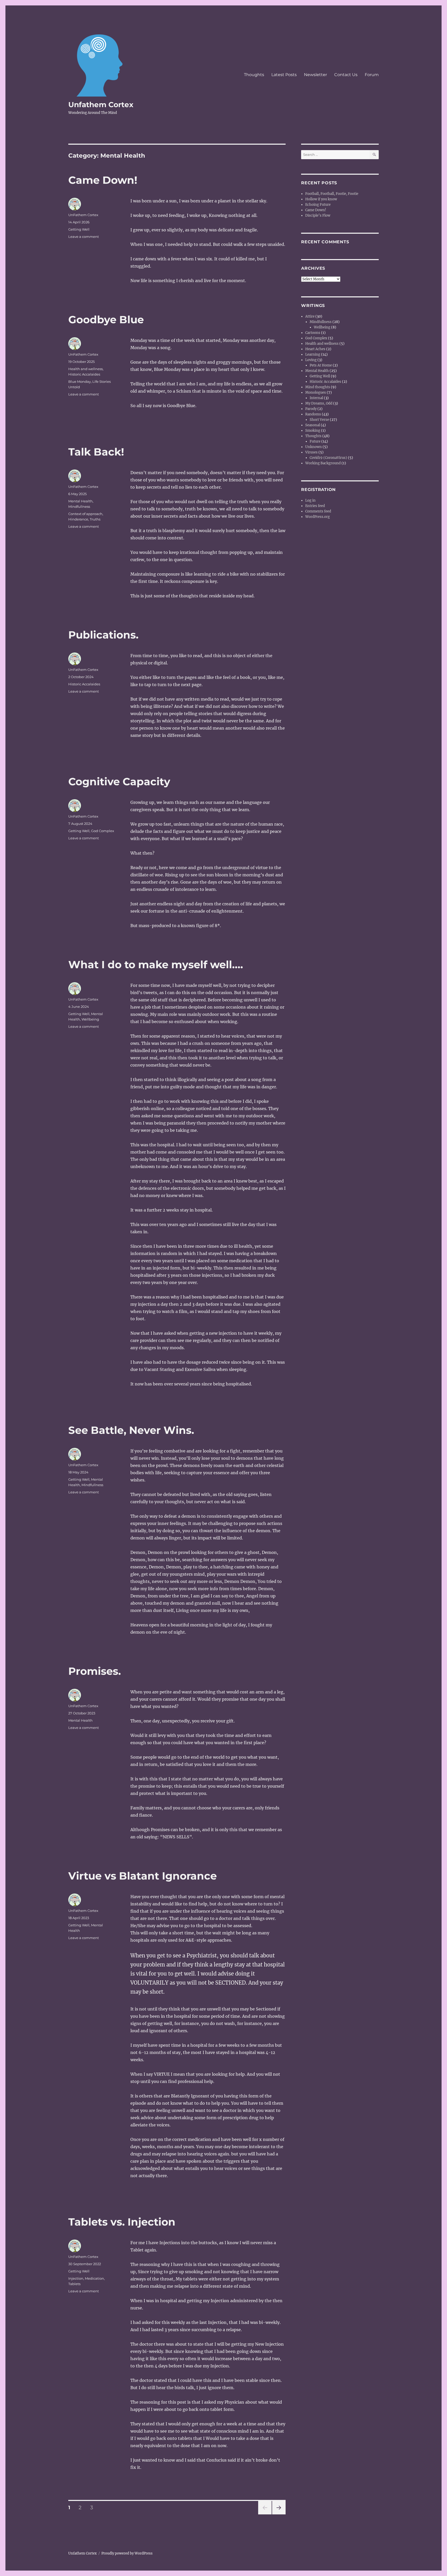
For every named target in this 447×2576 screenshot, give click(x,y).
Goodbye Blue (106, 320)
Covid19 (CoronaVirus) (328, 458)
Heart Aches (315, 349)
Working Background (323, 463)
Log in (310, 500)
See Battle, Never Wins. (131, 1430)
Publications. (103, 635)
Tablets (74, 2284)
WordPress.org (318, 517)
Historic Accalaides (84, 374)
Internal (316, 398)
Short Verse (319, 420)
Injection (76, 2278)
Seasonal (313, 425)
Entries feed (315, 506)
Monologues (316, 392)
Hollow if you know (321, 199)
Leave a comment (84, 237)
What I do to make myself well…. (156, 964)
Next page (279, 2514)
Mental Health (80, 501)
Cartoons (313, 333)
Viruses (311, 452)
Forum (372, 75)
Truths (95, 519)
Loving (311, 360)
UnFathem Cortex (83, 215)
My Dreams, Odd (319, 403)
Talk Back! (96, 452)
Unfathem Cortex (101, 105)
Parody (311, 409)
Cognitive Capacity (119, 781)
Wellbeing (90, 1019)
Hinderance (78, 519)
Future (315, 441)
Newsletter (315, 75)
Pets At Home (321, 365)
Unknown (314, 447)
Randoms (313, 414)
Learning (313, 354)
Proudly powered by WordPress (127, 2553)
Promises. (95, 1671)
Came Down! (103, 180)
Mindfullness (79, 507)
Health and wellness (85, 369)
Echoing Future (318, 205)
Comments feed (318, 511)
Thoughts (254, 75)
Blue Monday (80, 381)
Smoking (313, 431)
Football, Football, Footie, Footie (332, 194)
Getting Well (79, 229)
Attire (310, 316)
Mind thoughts (318, 387)
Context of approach (85, 514)
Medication (94, 2278)
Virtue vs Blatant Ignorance (143, 1876)
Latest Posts (284, 75)
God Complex (103, 831)
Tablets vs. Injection (122, 2222)
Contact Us (346, 75)
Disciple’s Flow (318, 215)
